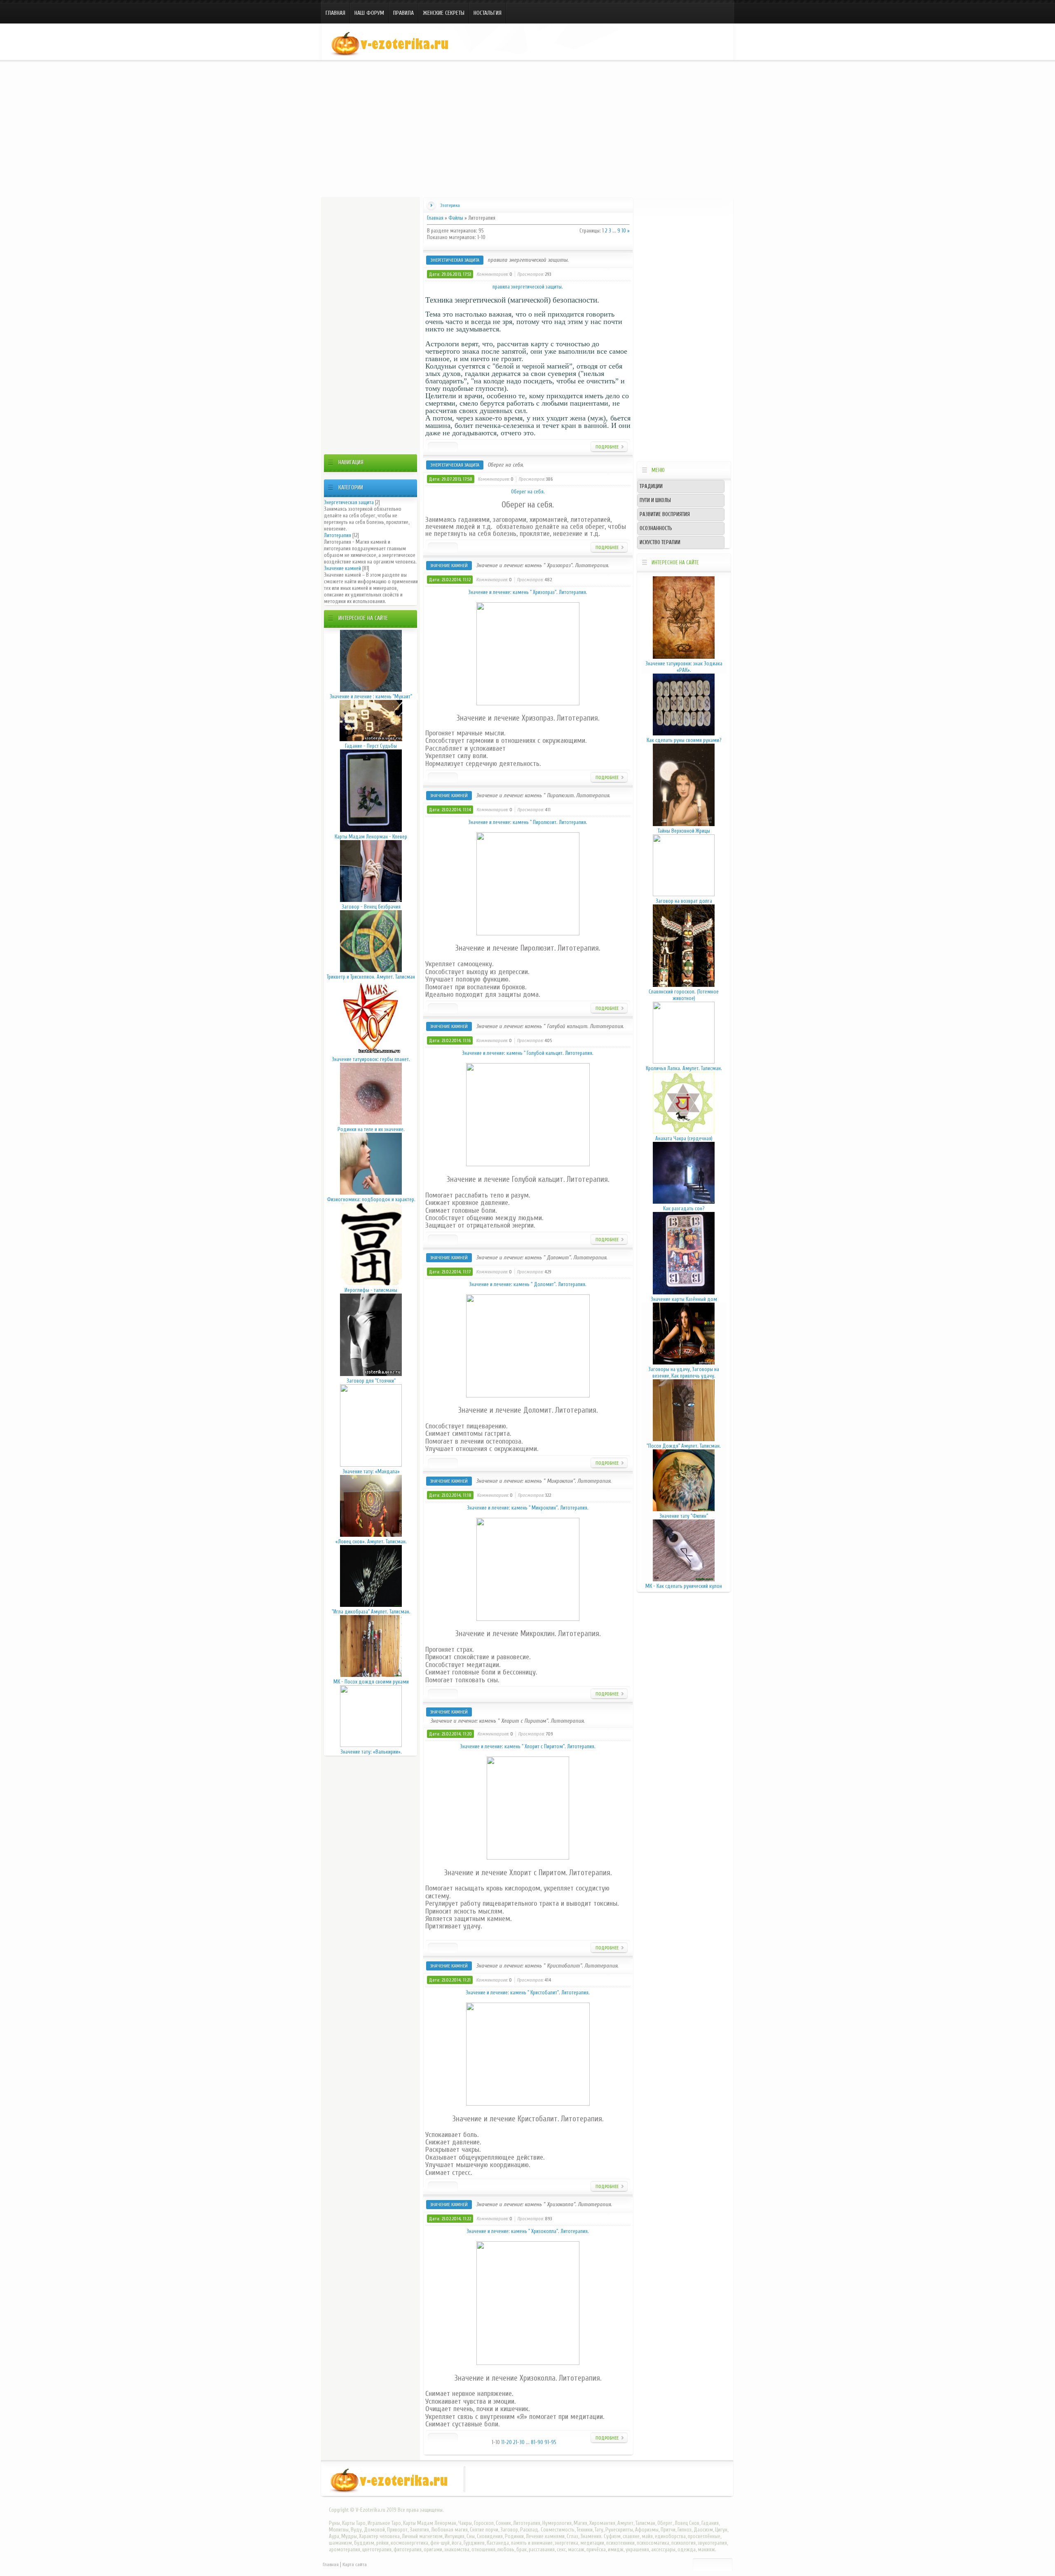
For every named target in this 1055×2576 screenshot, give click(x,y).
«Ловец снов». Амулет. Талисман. (371, 1542)
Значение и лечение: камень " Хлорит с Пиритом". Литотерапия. (507, 1721)
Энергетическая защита (349, 502)
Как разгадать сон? (684, 1208)
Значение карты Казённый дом (684, 1299)
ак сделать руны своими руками (684, 740)
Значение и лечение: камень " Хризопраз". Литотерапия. (542, 565)
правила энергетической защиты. (528, 260)
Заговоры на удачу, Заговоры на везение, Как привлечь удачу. (684, 1373)
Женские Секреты (444, 13)
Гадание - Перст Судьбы (371, 746)
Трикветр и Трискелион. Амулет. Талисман (371, 977)
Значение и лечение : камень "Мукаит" (371, 696)
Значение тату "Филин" (684, 1516)
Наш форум (369, 13)
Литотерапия (338, 535)
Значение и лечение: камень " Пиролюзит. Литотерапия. (543, 795)
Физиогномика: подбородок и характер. (371, 1199)
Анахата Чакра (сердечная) (684, 1138)
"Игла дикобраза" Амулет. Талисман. (371, 1612)
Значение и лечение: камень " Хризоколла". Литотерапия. (544, 2204)
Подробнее (607, 447)
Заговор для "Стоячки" (371, 1381)
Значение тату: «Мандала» (371, 1471)
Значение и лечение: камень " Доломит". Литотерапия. (542, 1257)
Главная (335, 13)
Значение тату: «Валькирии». (371, 1752)
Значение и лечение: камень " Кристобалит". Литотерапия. (547, 1966)
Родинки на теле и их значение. (371, 1129)
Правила (403, 13)
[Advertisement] (527, 127)
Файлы (456, 218)
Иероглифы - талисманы (371, 1290)
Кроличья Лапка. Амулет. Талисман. (684, 1068)
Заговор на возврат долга (684, 901)
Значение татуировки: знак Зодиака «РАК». (684, 667)
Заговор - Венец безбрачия (371, 907)
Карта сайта (355, 2564)
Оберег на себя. (505, 465)
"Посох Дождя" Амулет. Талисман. (684, 1446)
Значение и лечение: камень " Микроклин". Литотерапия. (544, 1481)
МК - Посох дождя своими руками (371, 1682)
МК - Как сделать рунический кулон (684, 1586)
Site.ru (394, 44)
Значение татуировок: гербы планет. (371, 1059)
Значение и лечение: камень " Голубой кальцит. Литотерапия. (550, 1026)
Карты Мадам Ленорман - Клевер (371, 837)
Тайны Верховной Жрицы (684, 831)
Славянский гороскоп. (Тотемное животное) (684, 995)
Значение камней (342, 568)
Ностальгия (488, 13)
